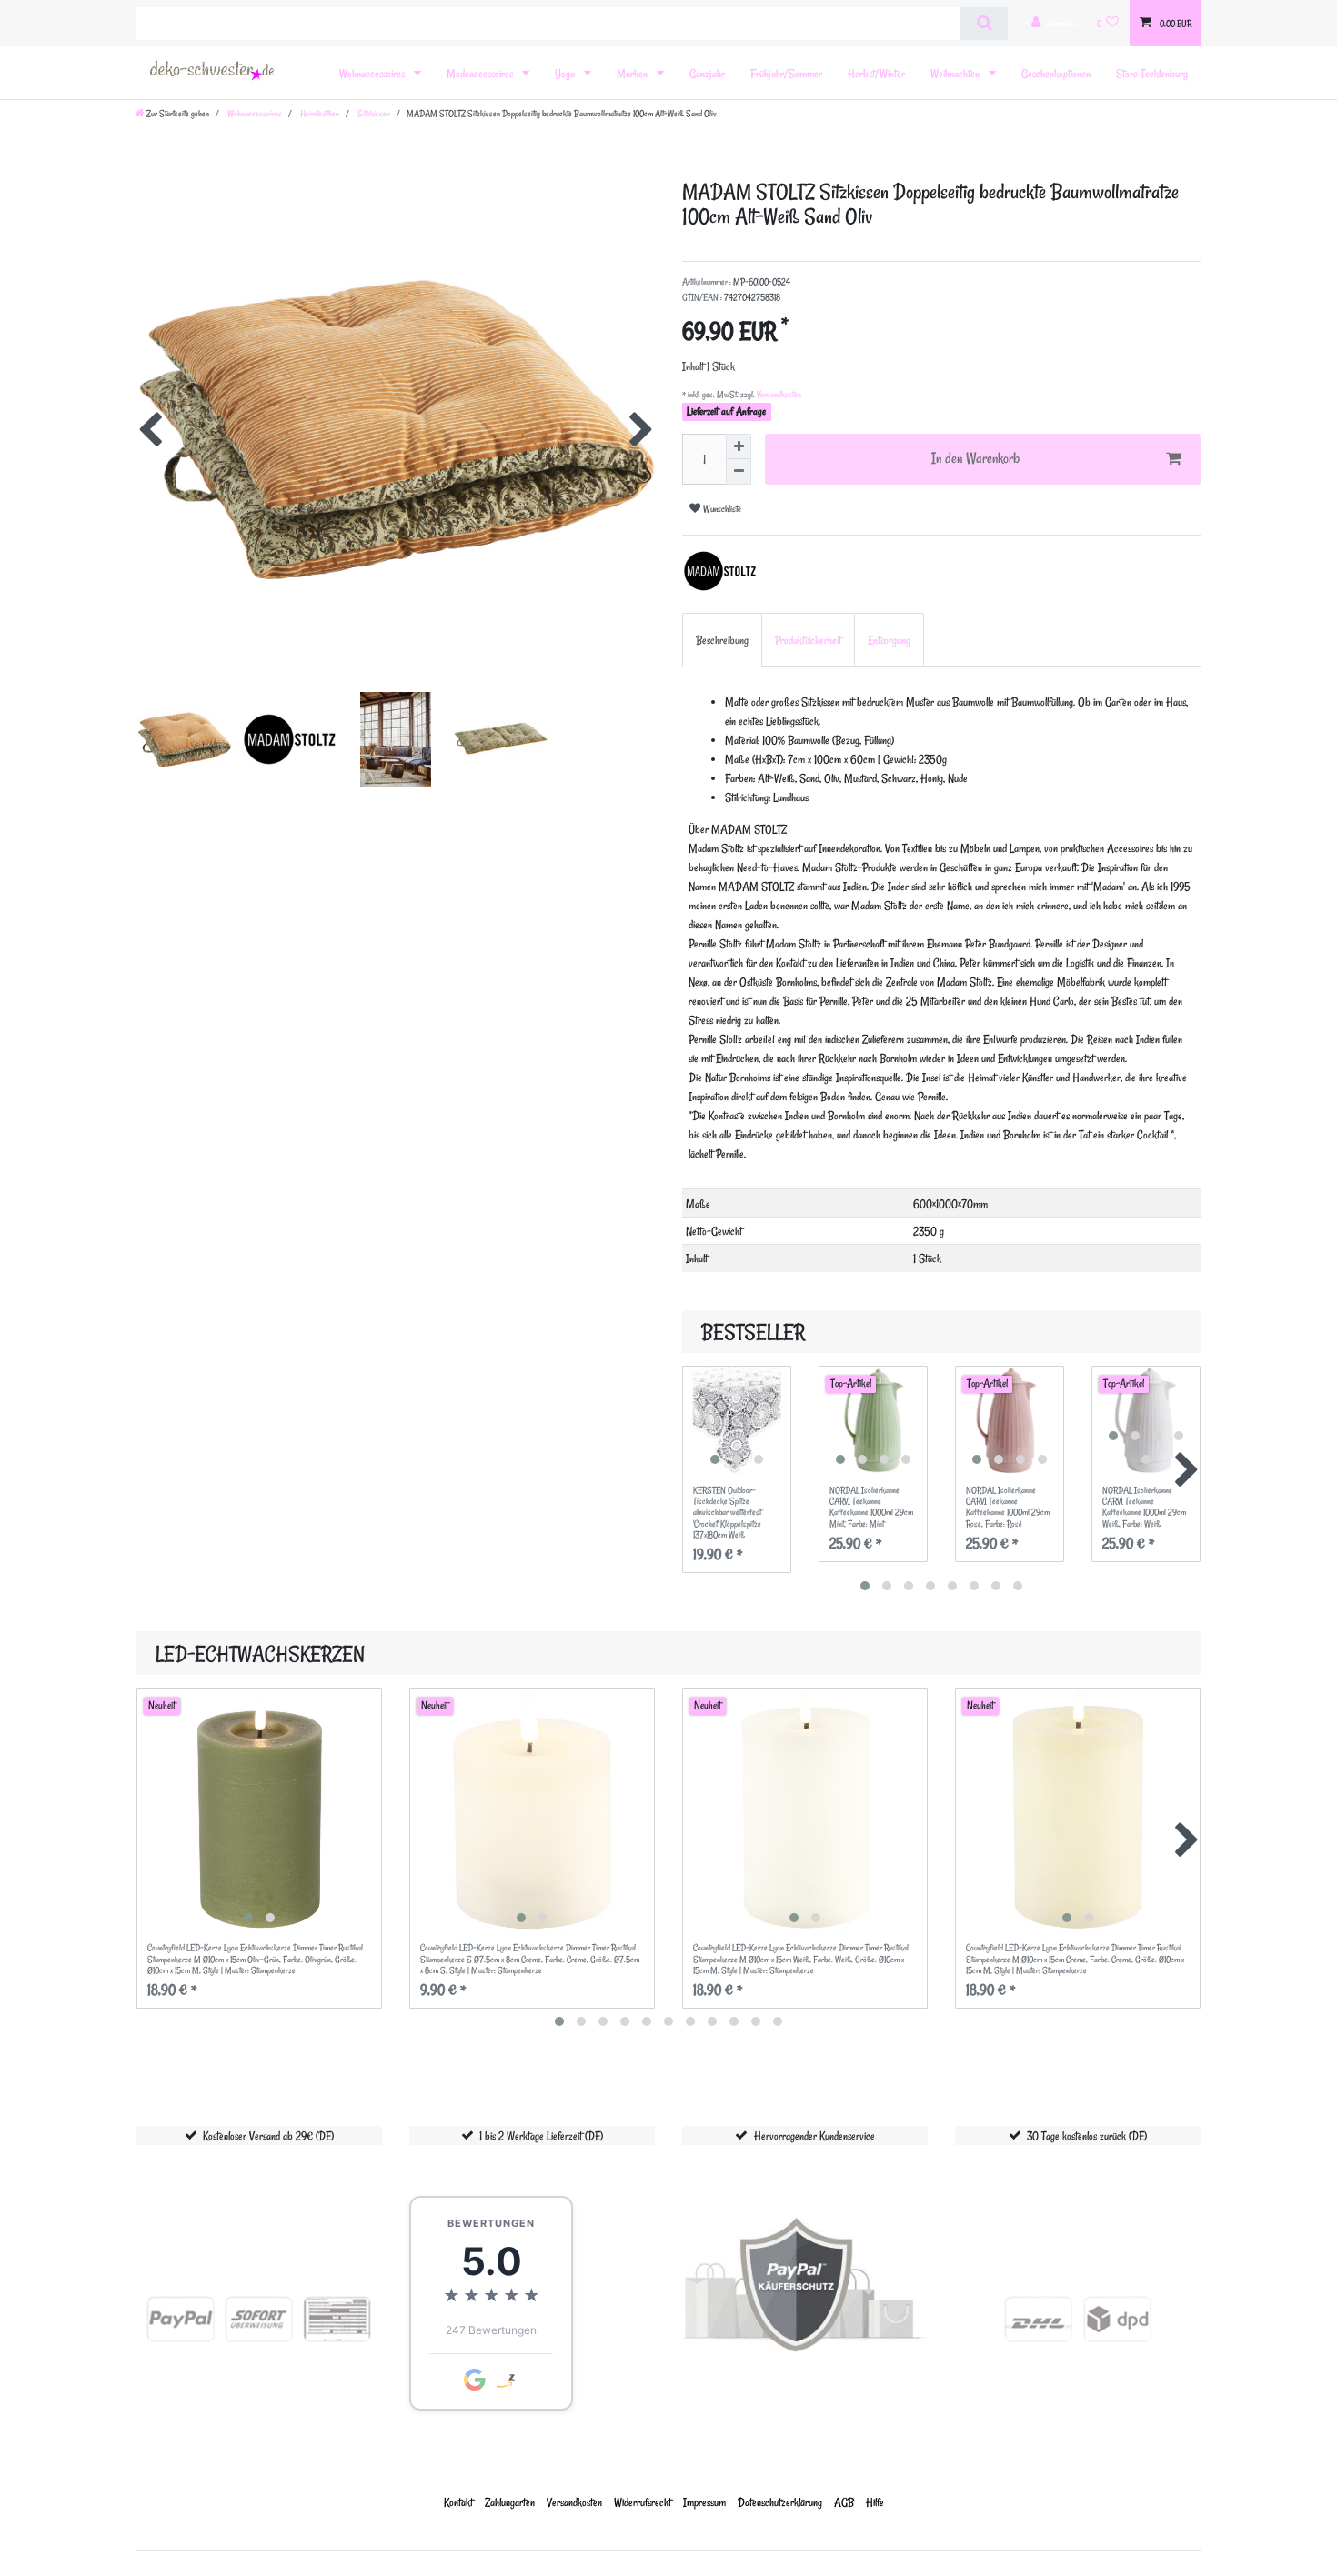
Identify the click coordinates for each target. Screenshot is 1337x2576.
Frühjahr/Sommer (786, 73)
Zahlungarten (510, 2502)
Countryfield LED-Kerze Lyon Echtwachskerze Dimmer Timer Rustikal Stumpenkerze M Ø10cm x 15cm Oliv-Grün (255, 1959)
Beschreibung (722, 640)
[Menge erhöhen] (739, 446)
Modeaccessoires (481, 73)
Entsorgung (889, 640)
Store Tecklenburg (1152, 73)
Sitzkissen (373, 114)
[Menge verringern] (739, 472)
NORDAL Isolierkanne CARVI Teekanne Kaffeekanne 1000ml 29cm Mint (871, 1507)
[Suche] (984, 24)
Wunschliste (721, 509)
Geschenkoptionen (1056, 73)
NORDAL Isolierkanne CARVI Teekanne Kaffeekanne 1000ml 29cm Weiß (1144, 1507)
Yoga (566, 73)
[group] (737, 1420)
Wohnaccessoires (373, 73)
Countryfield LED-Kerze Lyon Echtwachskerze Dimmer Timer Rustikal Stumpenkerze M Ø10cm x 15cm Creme (1075, 1959)
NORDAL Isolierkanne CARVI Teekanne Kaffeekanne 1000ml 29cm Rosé (1008, 1507)
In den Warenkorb (975, 458)
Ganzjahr (707, 73)
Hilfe (875, 2502)
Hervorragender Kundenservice (814, 2135)
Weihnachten (956, 73)
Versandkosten (778, 395)
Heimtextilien (319, 114)
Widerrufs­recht (643, 2502)
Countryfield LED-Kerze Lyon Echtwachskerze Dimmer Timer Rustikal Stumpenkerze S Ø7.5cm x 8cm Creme (530, 1959)
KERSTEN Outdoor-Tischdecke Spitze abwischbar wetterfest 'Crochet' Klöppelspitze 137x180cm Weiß (727, 1513)
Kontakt (458, 2502)
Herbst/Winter (876, 73)
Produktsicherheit (808, 640)
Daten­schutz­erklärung (780, 2502)
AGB (844, 2502)
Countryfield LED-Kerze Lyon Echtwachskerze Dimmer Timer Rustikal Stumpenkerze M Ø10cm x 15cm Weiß (801, 1959)
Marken (633, 73)
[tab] (722, 640)
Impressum (704, 2502)
